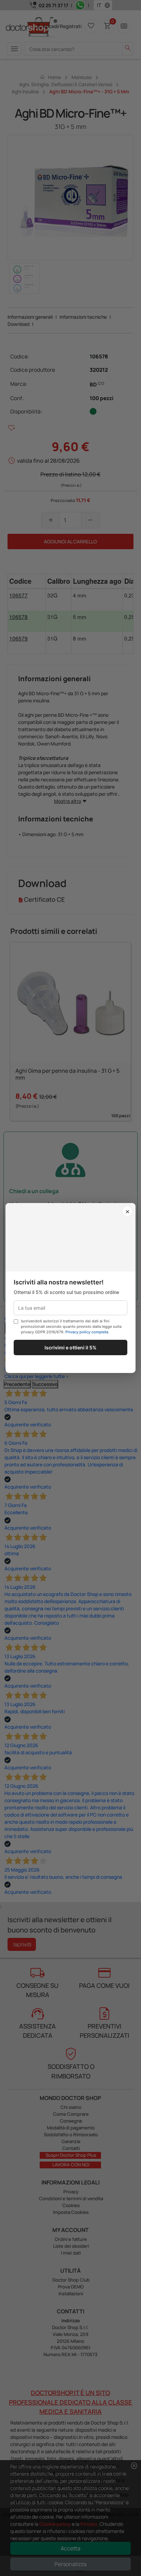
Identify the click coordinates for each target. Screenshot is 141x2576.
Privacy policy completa (87, 1332)
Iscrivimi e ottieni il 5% (70, 1348)
